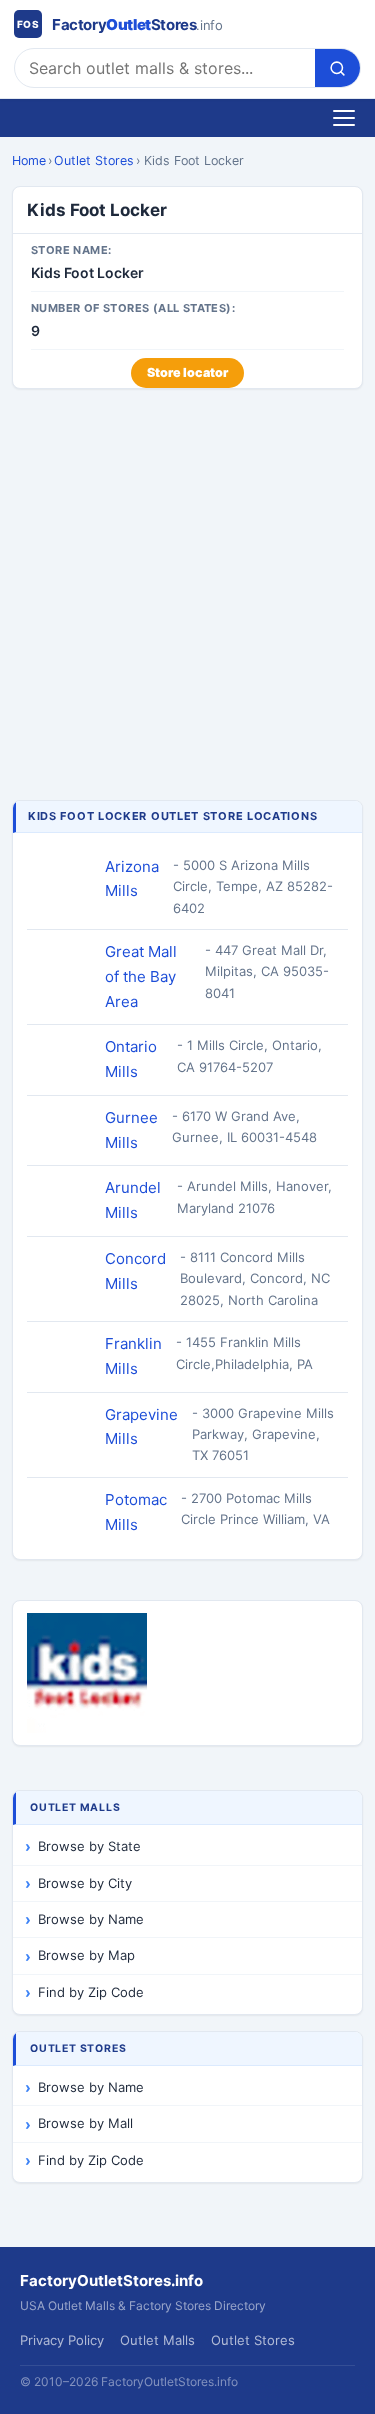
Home (29, 160)
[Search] (337, 68)
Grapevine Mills (141, 1427)
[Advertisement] (187, 596)
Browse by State (89, 1846)
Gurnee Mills (131, 1130)
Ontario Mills (131, 1059)
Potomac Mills (136, 1512)
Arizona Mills (132, 879)
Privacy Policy (62, 2340)
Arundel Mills (133, 1200)
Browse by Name (91, 1919)
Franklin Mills (133, 1356)
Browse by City (85, 1883)
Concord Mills (135, 1271)
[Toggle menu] (344, 118)
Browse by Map (86, 1955)
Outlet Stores (94, 160)
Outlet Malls (157, 2340)
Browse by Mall (85, 2123)
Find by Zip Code (91, 1992)
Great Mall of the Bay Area (141, 976)
